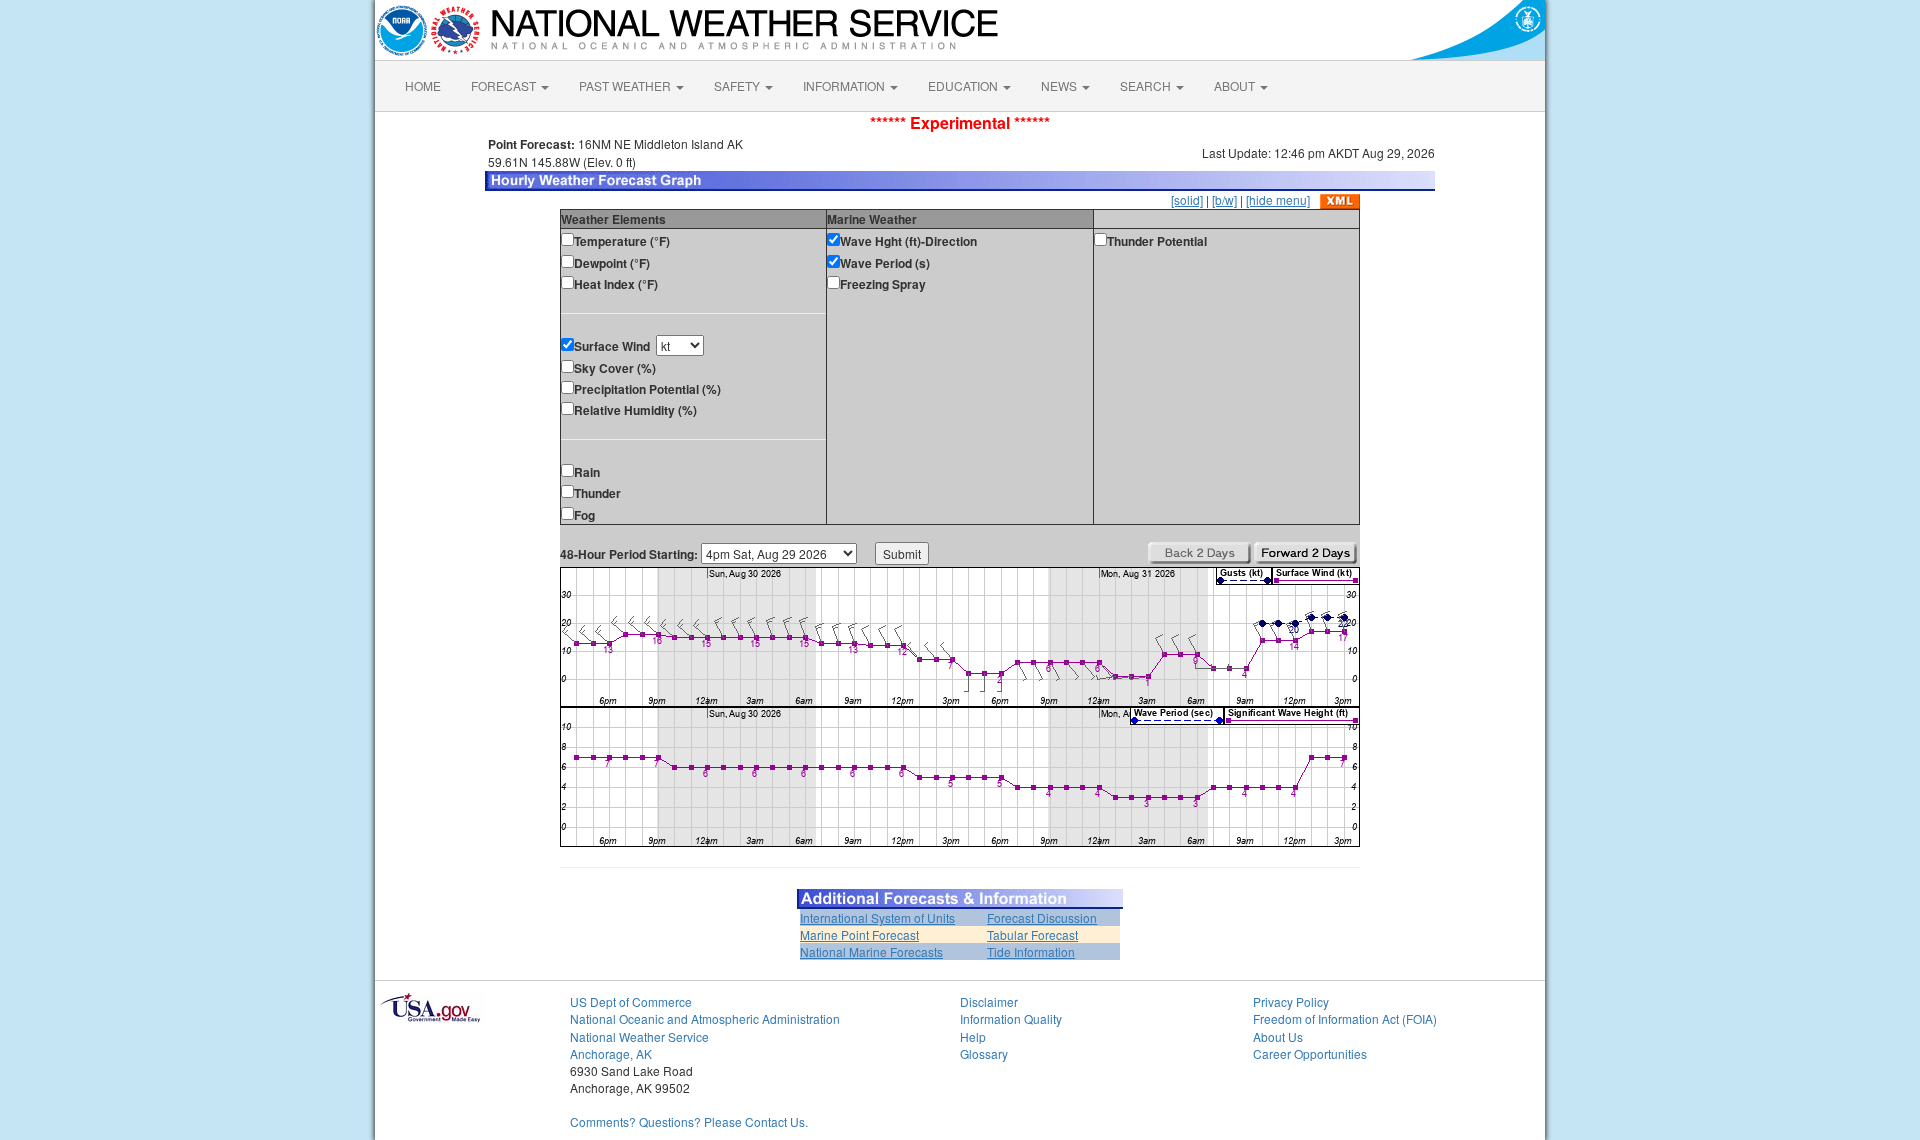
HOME (423, 85)
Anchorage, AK (611, 1053)
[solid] (1187, 199)
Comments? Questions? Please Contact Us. (689, 1121)
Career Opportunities (1310, 1053)
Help (973, 1036)
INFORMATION (845, 85)
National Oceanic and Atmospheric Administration (705, 1018)
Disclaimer (989, 1001)
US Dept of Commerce (631, 1001)
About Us (1278, 1036)
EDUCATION (964, 85)
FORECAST (505, 85)
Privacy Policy (1291, 1001)
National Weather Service (639, 1036)
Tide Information (1031, 951)
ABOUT (1236, 85)
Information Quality (1011, 1018)
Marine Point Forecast (859, 934)
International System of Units (877, 917)
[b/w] (1224, 199)
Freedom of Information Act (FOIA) (1345, 1018)
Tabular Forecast (1032, 934)
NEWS (1060, 85)
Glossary (984, 1053)
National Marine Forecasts (871, 951)
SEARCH (1147, 85)
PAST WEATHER (626, 85)
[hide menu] (1278, 199)
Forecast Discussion (1042, 917)
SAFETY (738, 85)
